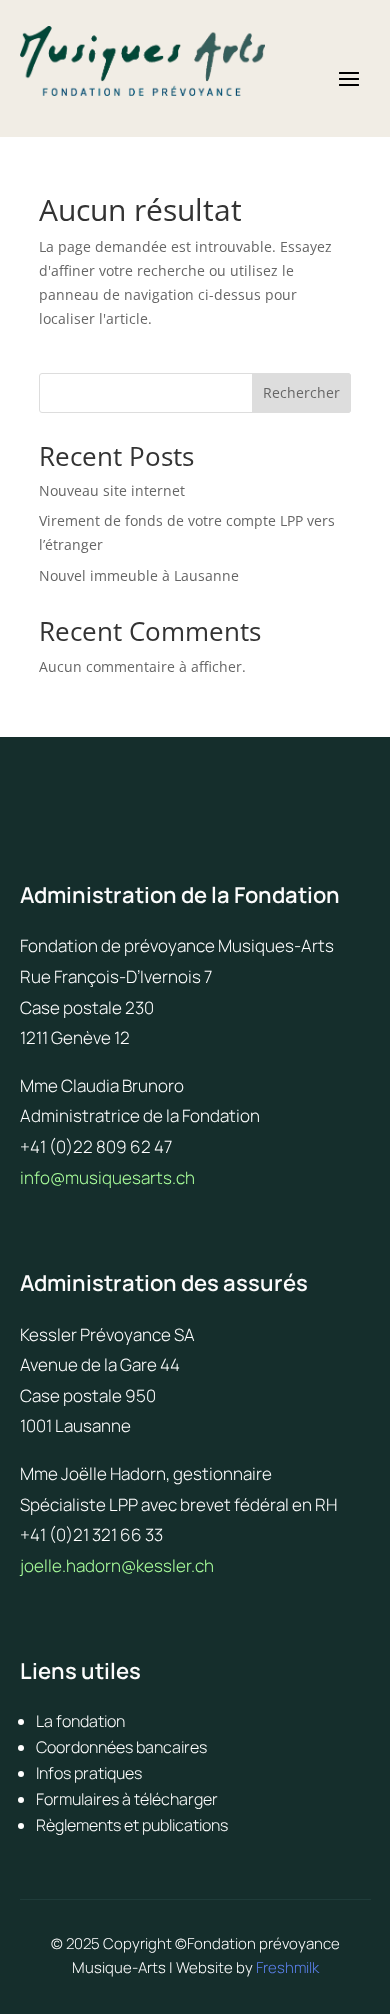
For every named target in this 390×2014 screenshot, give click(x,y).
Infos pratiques (89, 1773)
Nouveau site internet (112, 490)
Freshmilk (287, 1967)
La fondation (80, 1721)
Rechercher (301, 392)
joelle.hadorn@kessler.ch (117, 1565)
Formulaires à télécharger (127, 1799)
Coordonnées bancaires (121, 1747)
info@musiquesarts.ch (107, 1177)
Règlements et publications (132, 1825)
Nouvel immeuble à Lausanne (139, 575)
